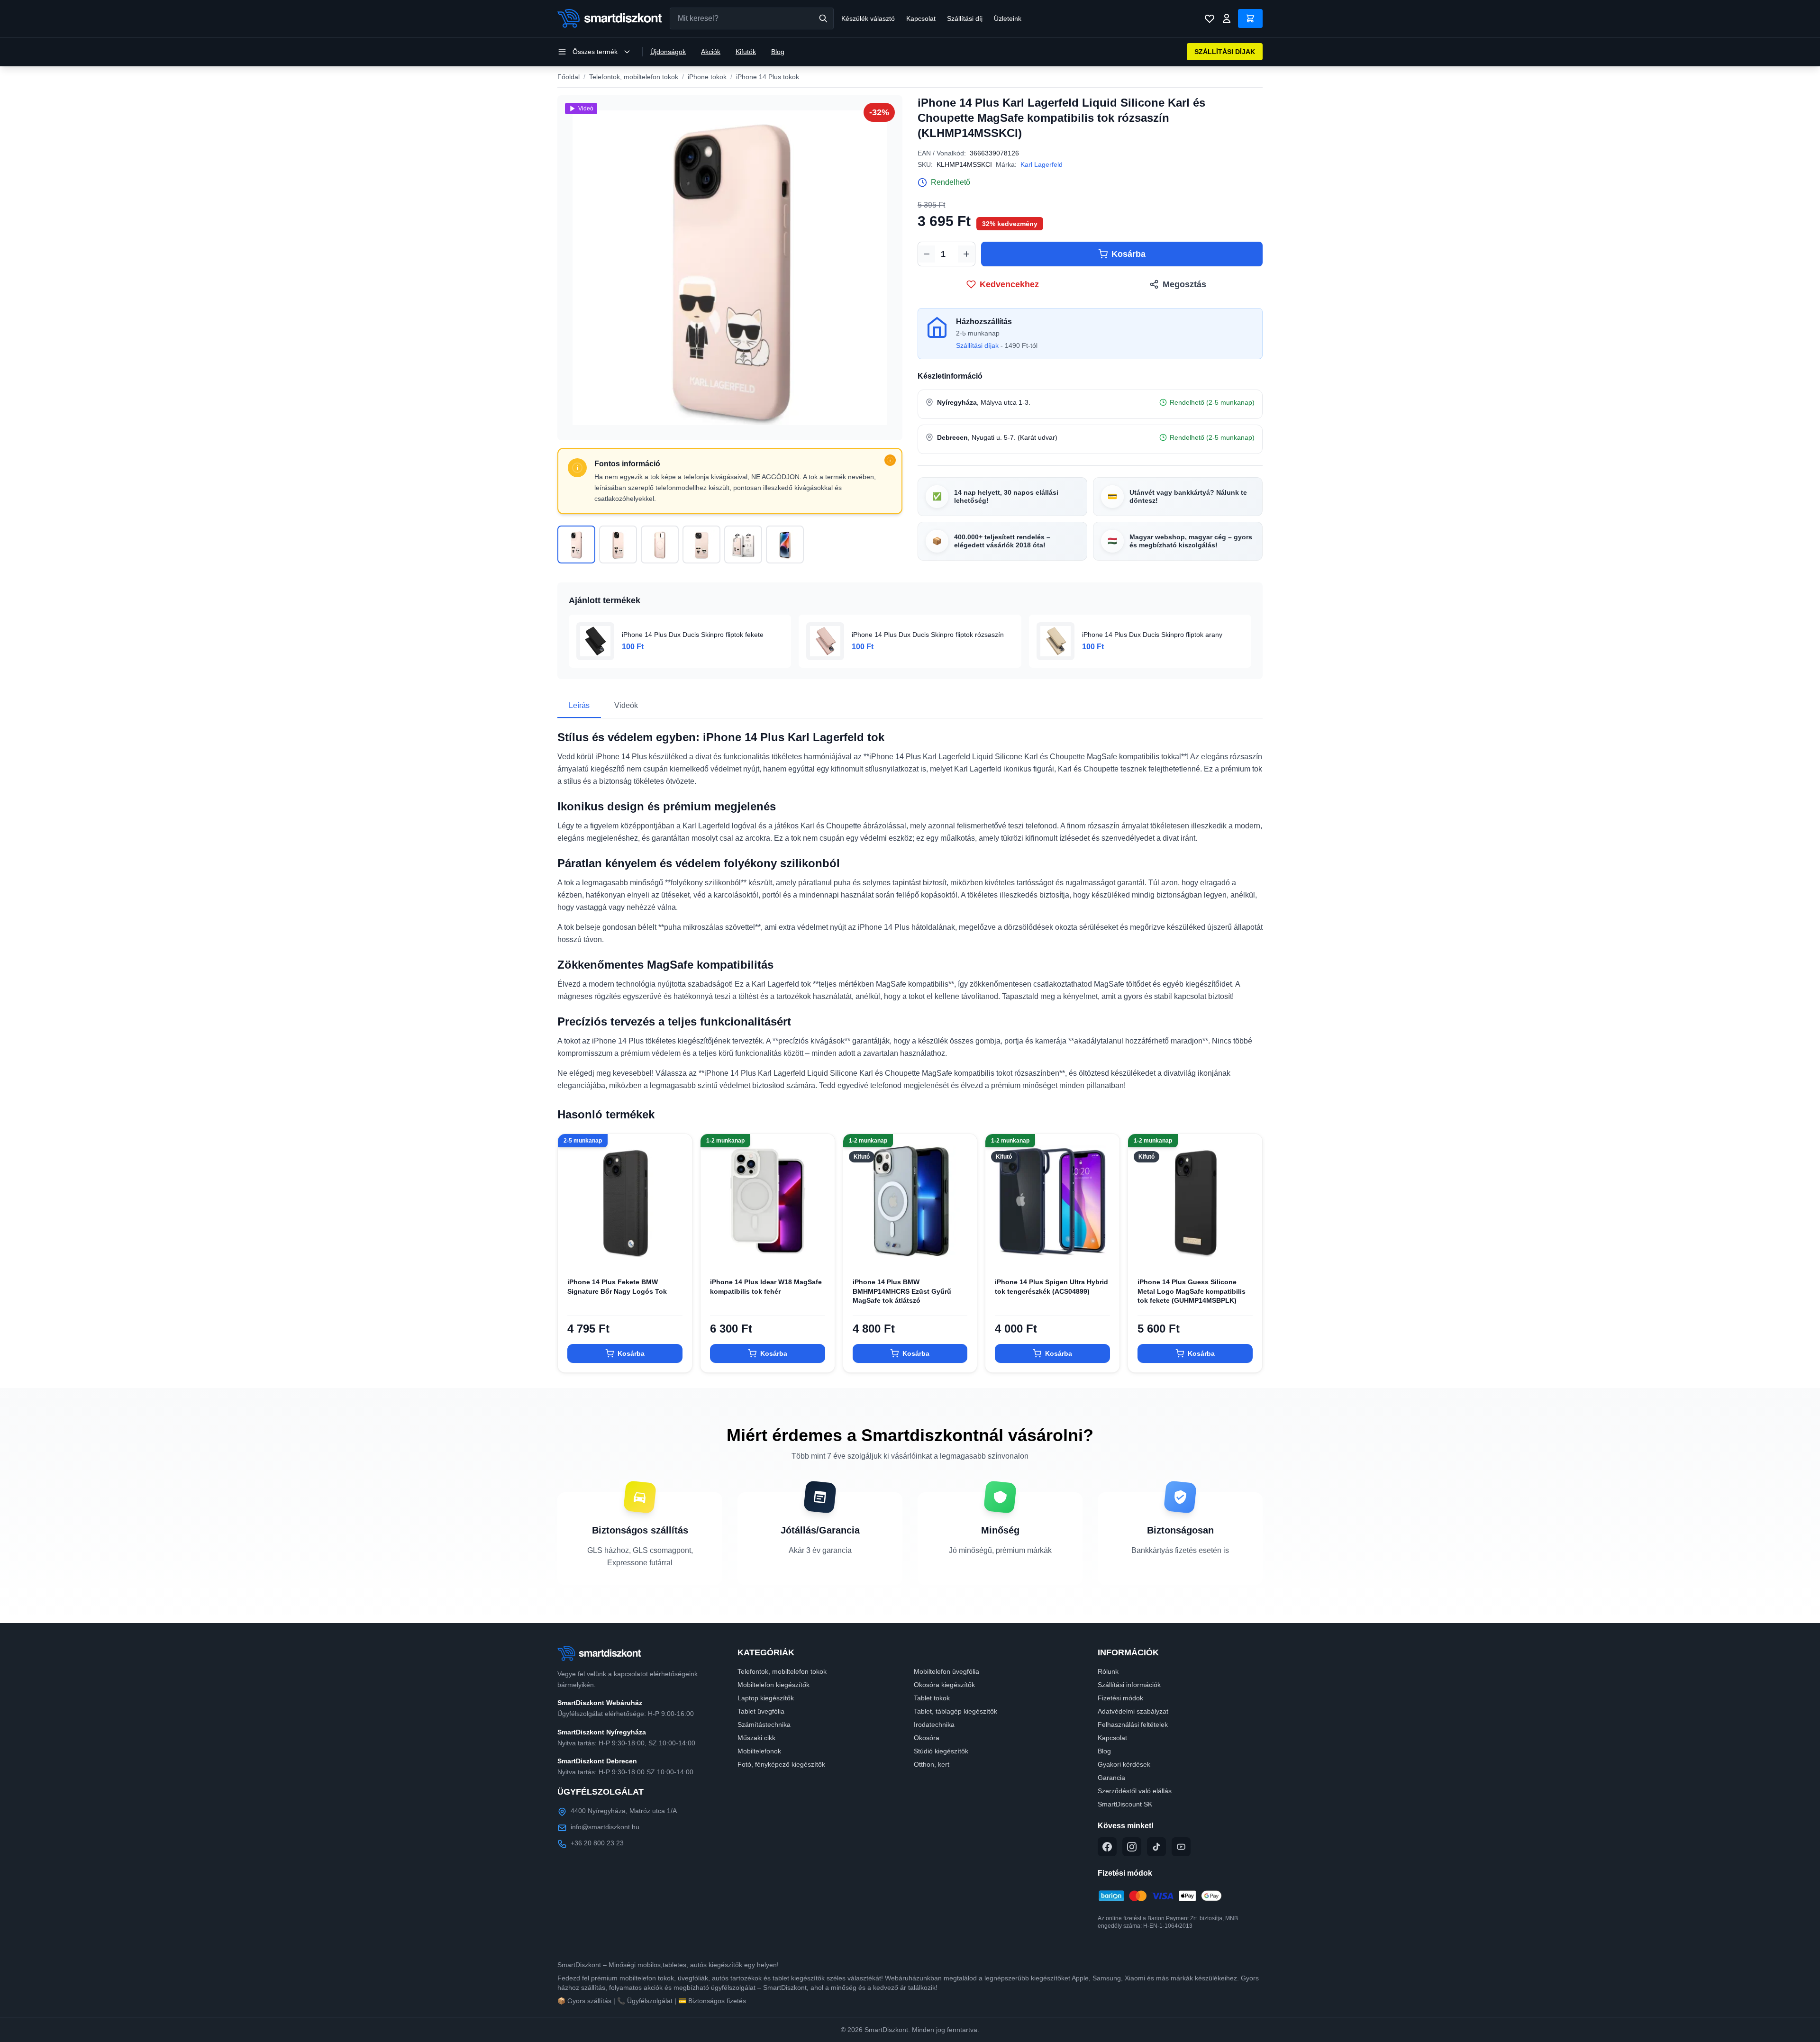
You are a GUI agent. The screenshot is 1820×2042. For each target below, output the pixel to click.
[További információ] (890, 460)
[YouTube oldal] (1181, 1847)
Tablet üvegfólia (761, 1711)
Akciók (711, 52)
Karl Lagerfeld (1042, 164)
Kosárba (1128, 254)
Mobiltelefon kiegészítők (773, 1685)
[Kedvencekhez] (677, 1253)
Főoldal (569, 77)
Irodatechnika (934, 1724)
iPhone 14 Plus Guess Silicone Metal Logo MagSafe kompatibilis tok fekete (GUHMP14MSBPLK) (1192, 1291)
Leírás (579, 705)
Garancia (1111, 1778)
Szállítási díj (965, 18)
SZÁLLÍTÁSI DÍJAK (1225, 52)
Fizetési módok (1120, 1698)
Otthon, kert (932, 1764)
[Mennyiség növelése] (966, 254)
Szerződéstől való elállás (1135, 1791)
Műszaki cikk (756, 1738)
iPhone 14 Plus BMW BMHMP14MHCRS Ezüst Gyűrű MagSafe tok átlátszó (902, 1291)
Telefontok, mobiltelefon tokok (634, 77)
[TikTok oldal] (1156, 1847)
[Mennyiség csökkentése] (927, 254)
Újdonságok (668, 52)
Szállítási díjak (977, 345)
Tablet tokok (932, 1698)
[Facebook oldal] (1107, 1847)
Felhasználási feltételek (1133, 1724)
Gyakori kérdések (1124, 1764)
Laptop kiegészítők (766, 1698)
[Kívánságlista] (1210, 18)
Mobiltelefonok (759, 1751)
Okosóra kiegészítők (944, 1685)
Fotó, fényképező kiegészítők (781, 1764)
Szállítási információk (1129, 1685)
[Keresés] (823, 18)
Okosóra (927, 1738)
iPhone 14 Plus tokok (768, 77)
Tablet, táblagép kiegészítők (955, 1711)
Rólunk (1108, 1671)
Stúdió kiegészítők (941, 1751)
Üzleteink (1008, 18)
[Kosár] (1250, 18)
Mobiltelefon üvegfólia (946, 1671)
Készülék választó (868, 18)
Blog (778, 52)
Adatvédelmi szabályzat (1133, 1711)
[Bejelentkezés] (1227, 18)
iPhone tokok (707, 77)
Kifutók (746, 52)
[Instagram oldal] (1132, 1847)
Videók (626, 705)
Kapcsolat (921, 18)
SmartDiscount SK (1125, 1804)
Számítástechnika (764, 1724)
